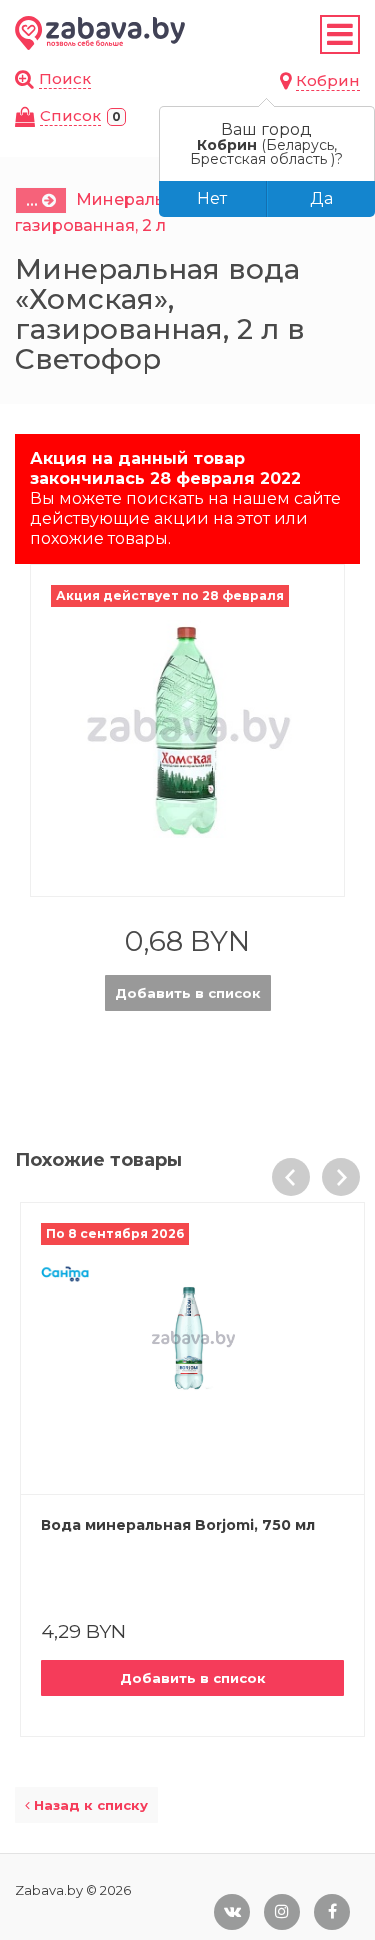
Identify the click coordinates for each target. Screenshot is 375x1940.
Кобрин (328, 80)
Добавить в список (188, 993)
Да (321, 198)
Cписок (70, 115)
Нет (212, 198)
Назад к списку (89, 1805)
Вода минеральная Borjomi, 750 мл (178, 1525)
